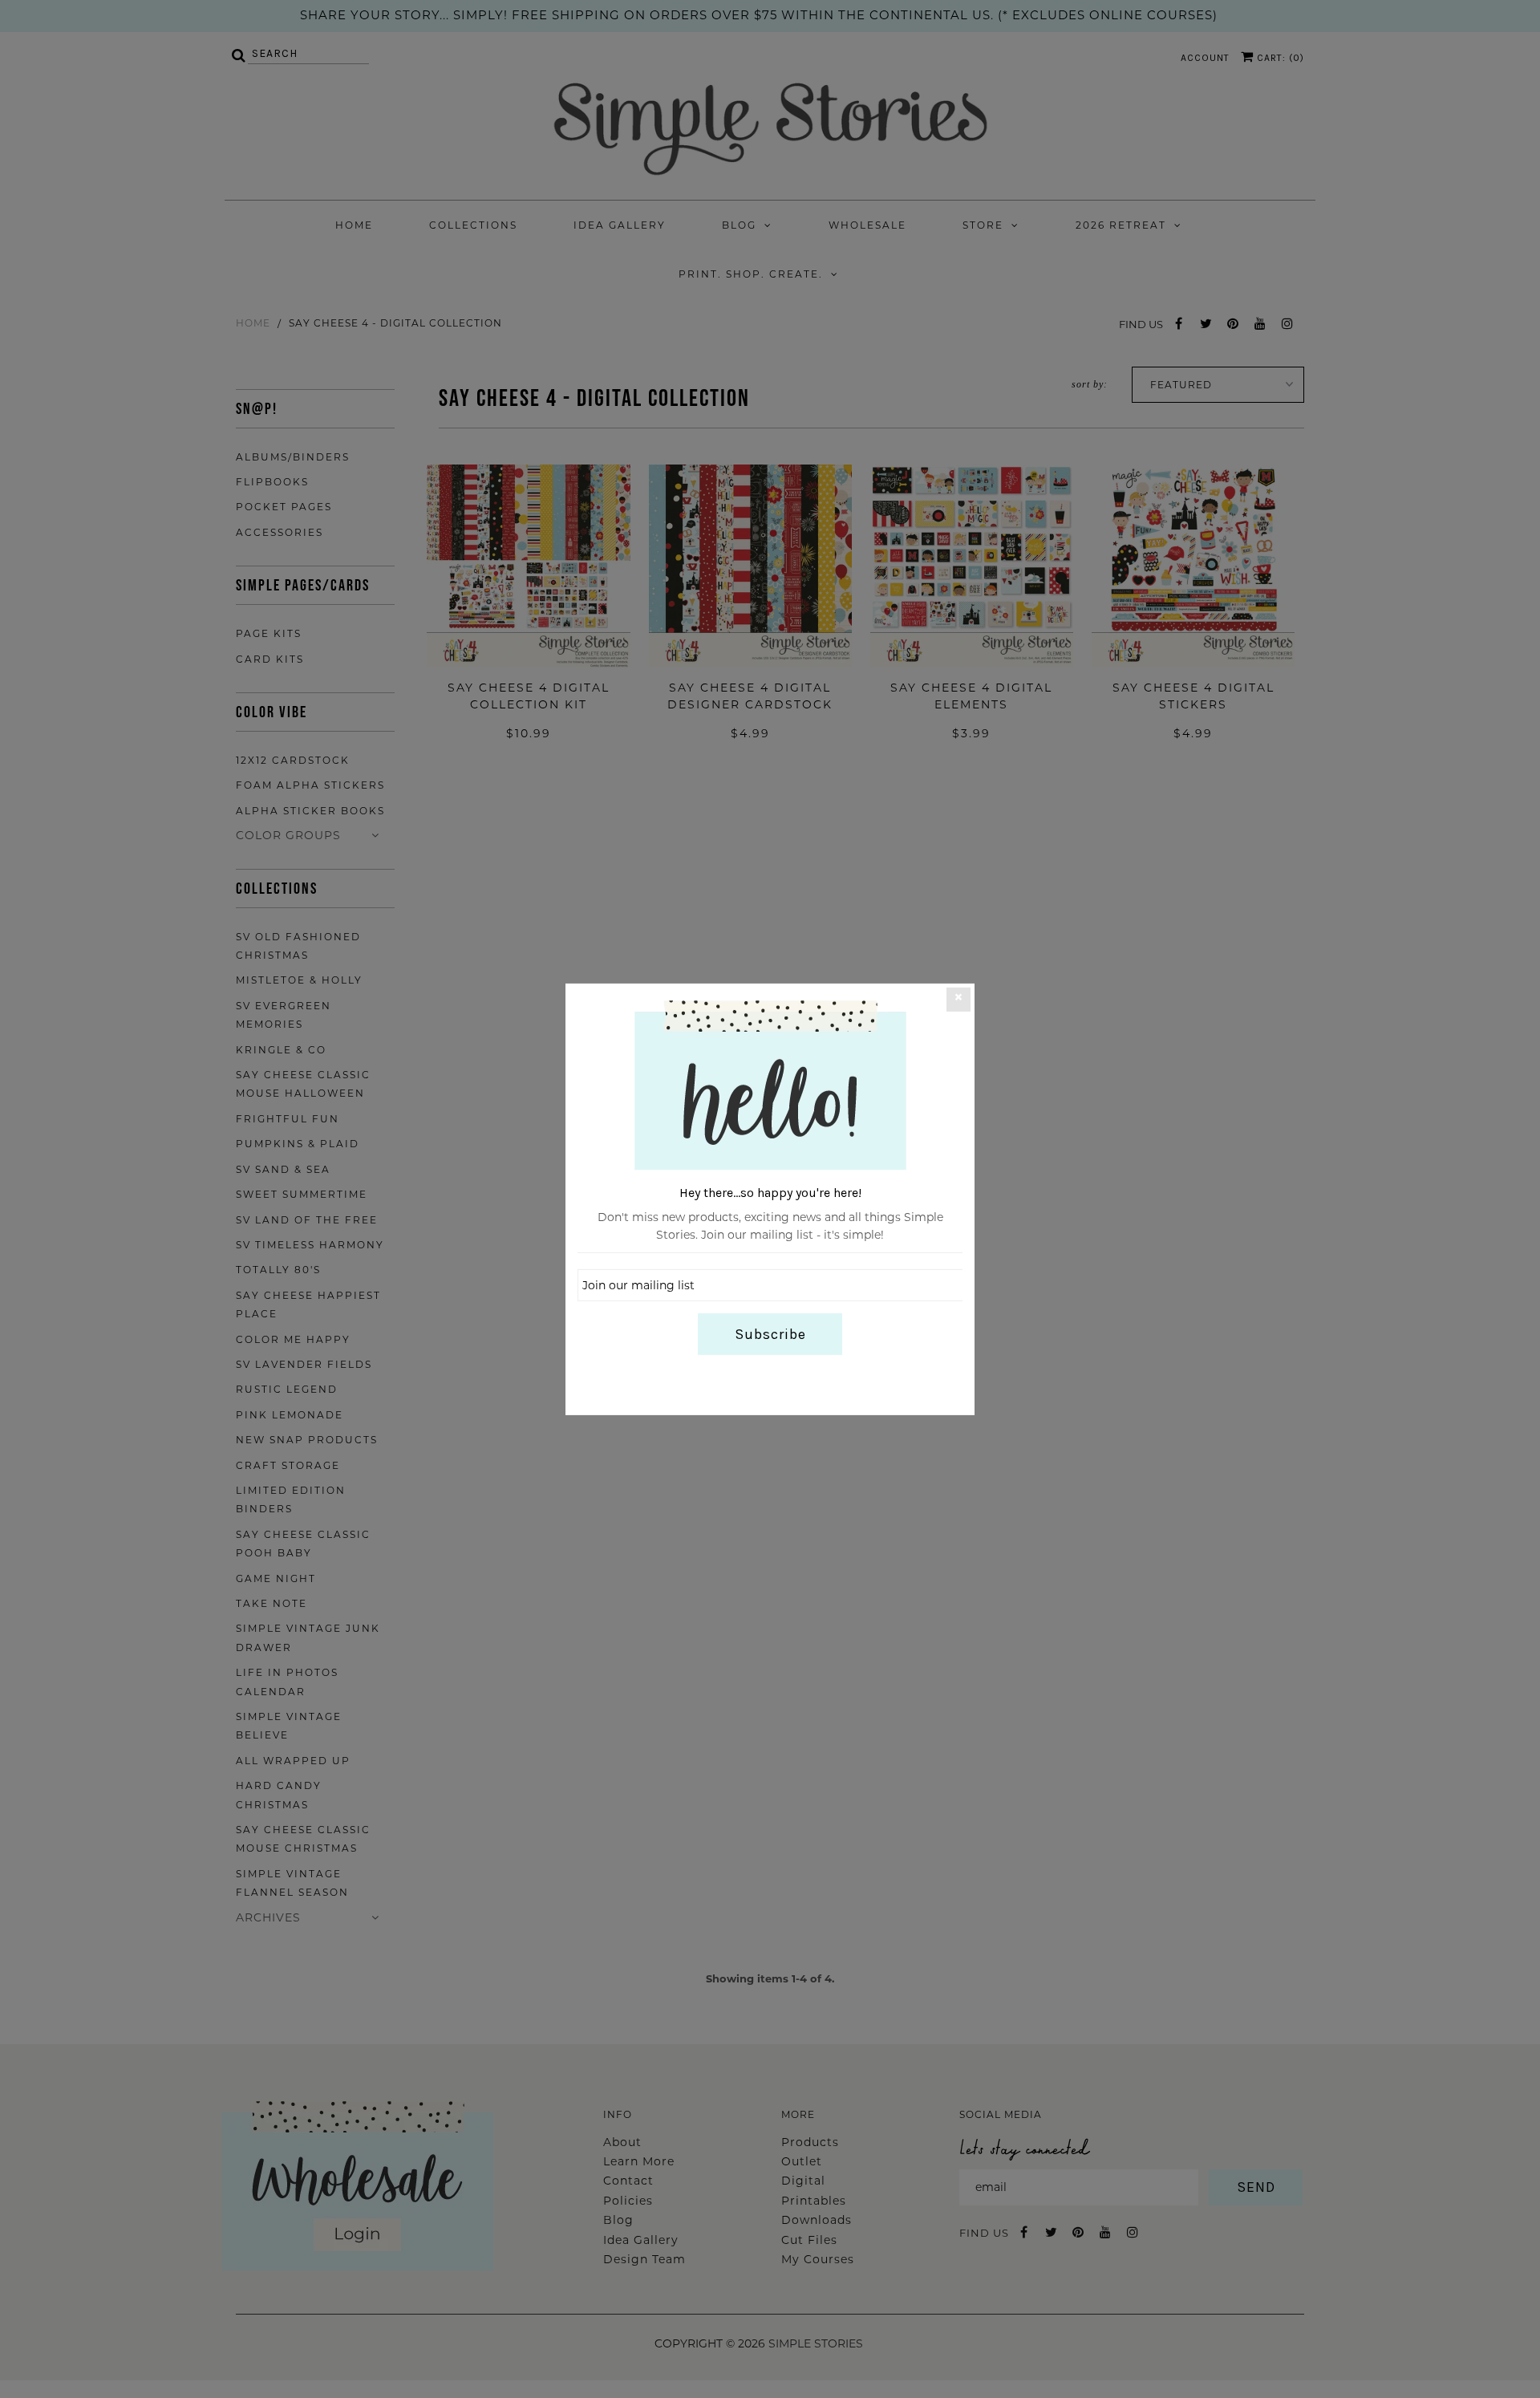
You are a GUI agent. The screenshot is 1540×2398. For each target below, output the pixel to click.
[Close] (958, 999)
